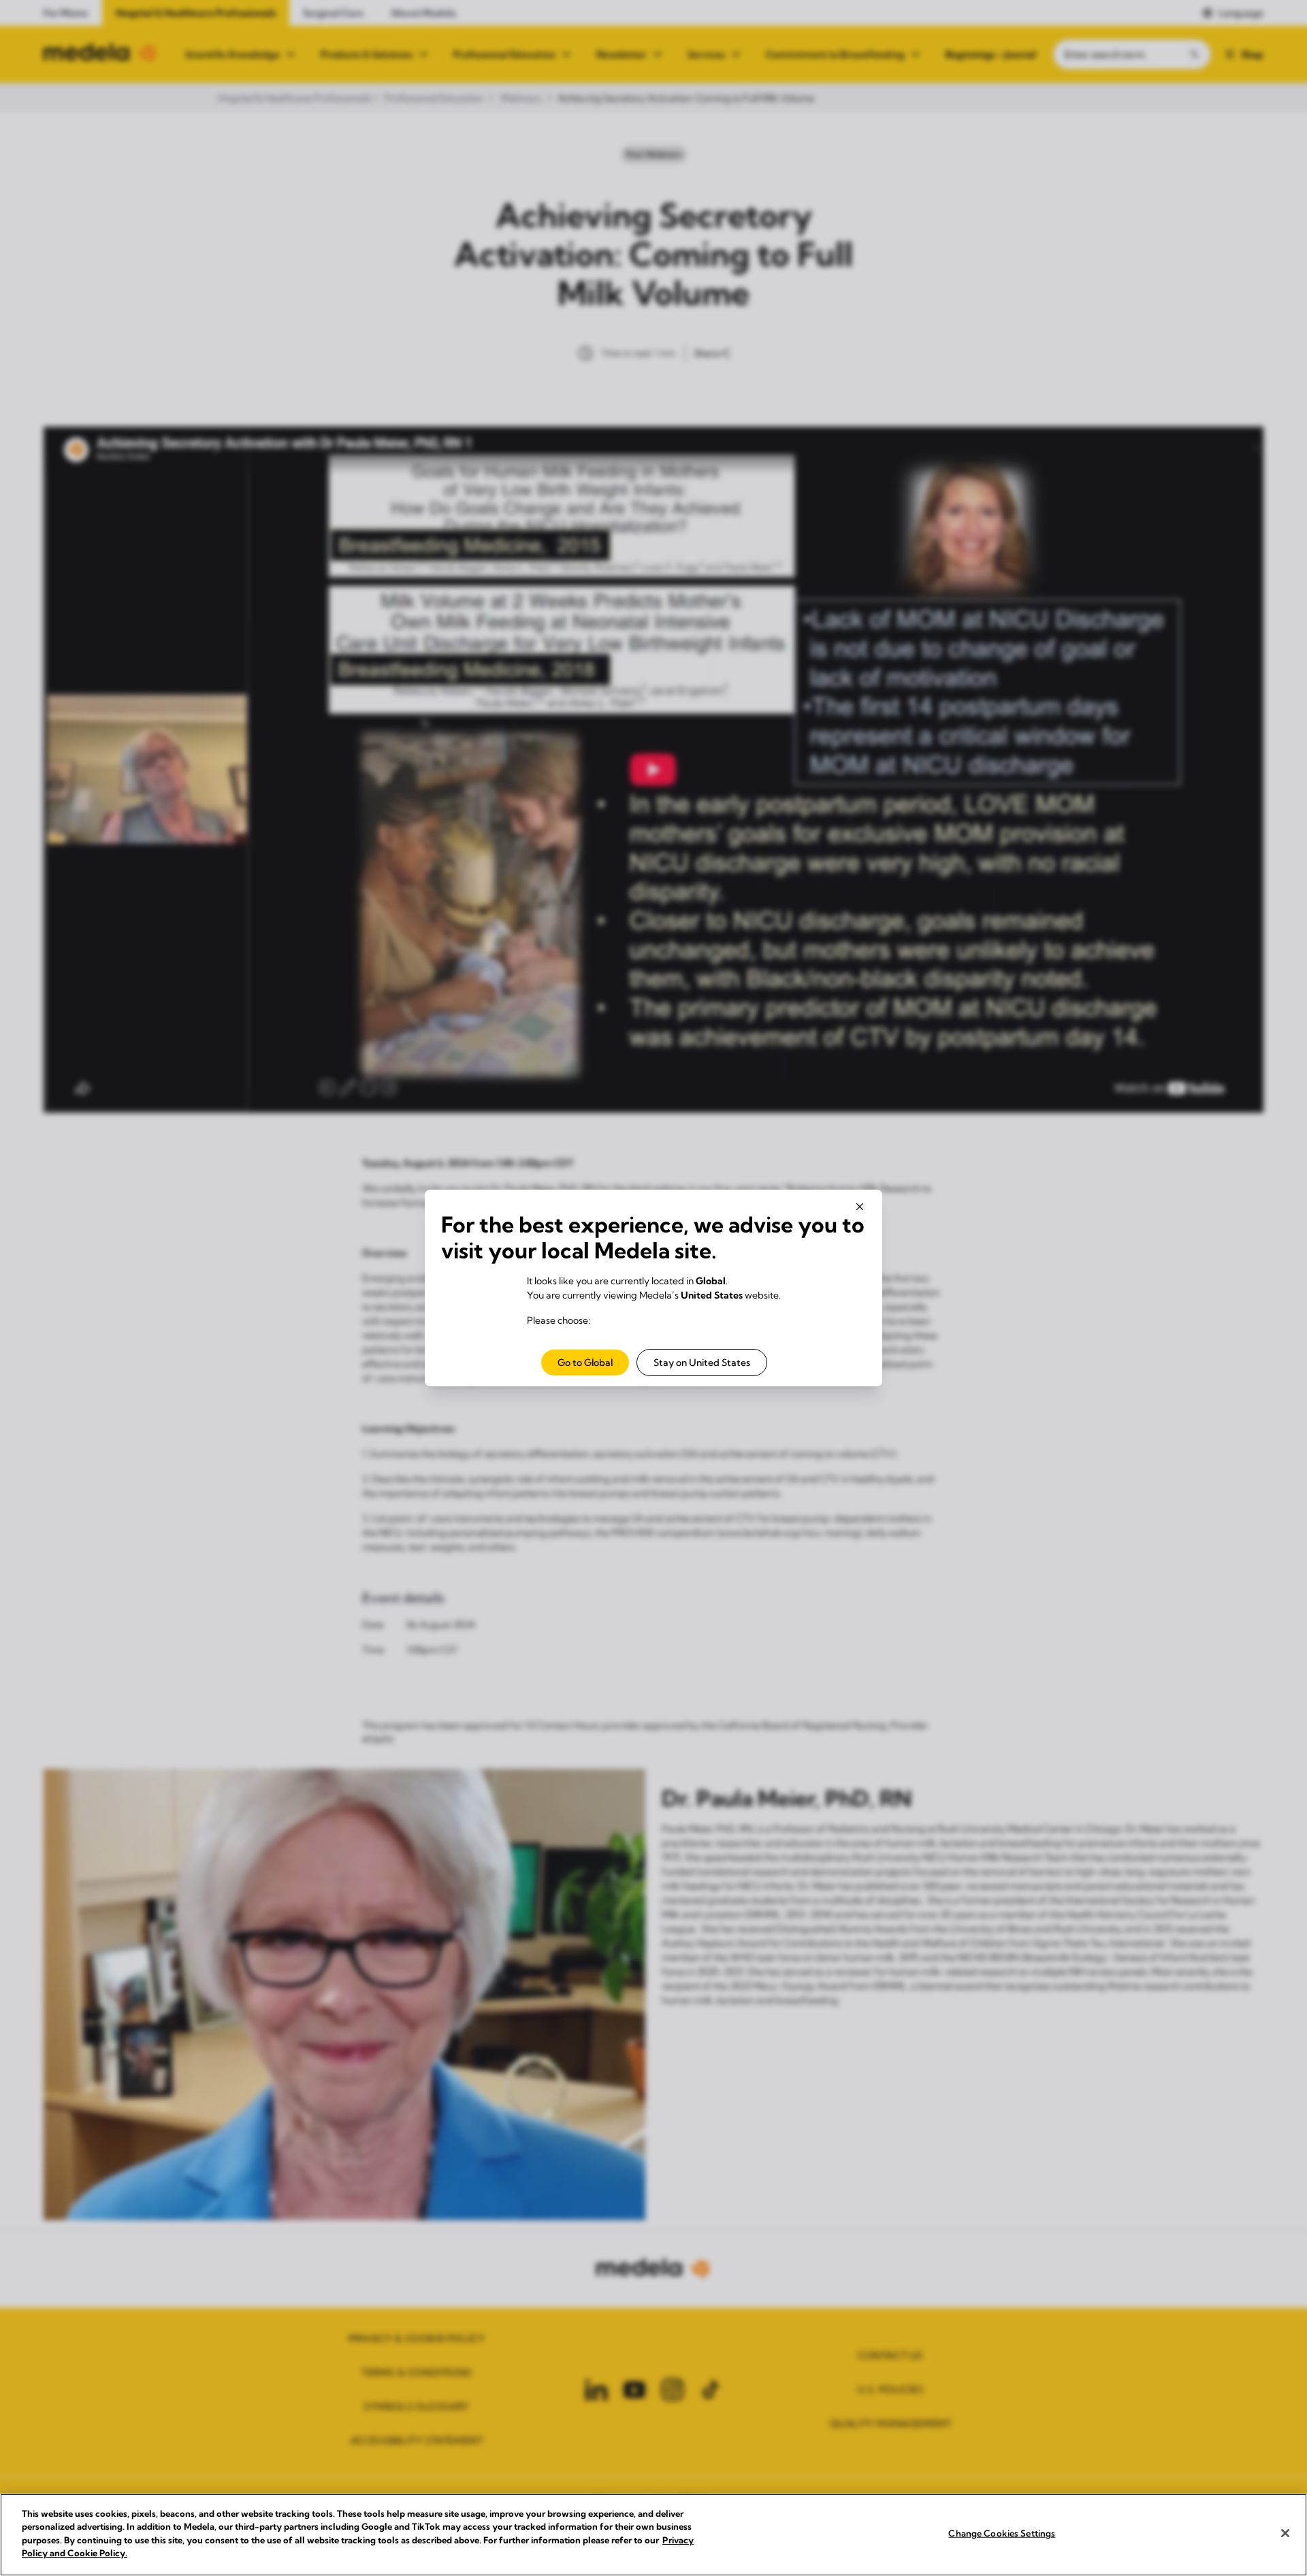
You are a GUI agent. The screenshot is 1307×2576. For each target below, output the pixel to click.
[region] (653, 2535)
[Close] (1285, 2533)
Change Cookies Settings (1002, 2533)
